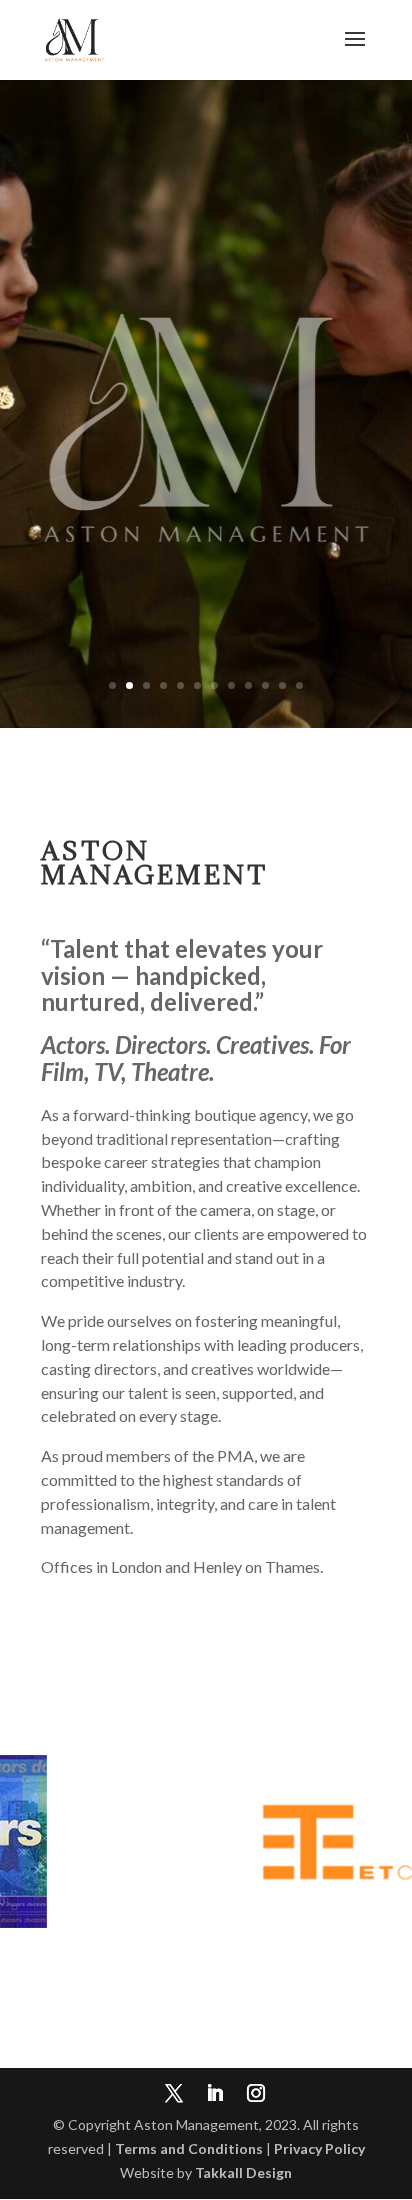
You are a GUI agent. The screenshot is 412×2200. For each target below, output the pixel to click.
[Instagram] (256, 2095)
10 (265, 685)
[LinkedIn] (215, 2095)
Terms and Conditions (189, 2148)
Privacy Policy (319, 2148)
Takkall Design (243, 2172)
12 (299, 685)
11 (282, 685)
